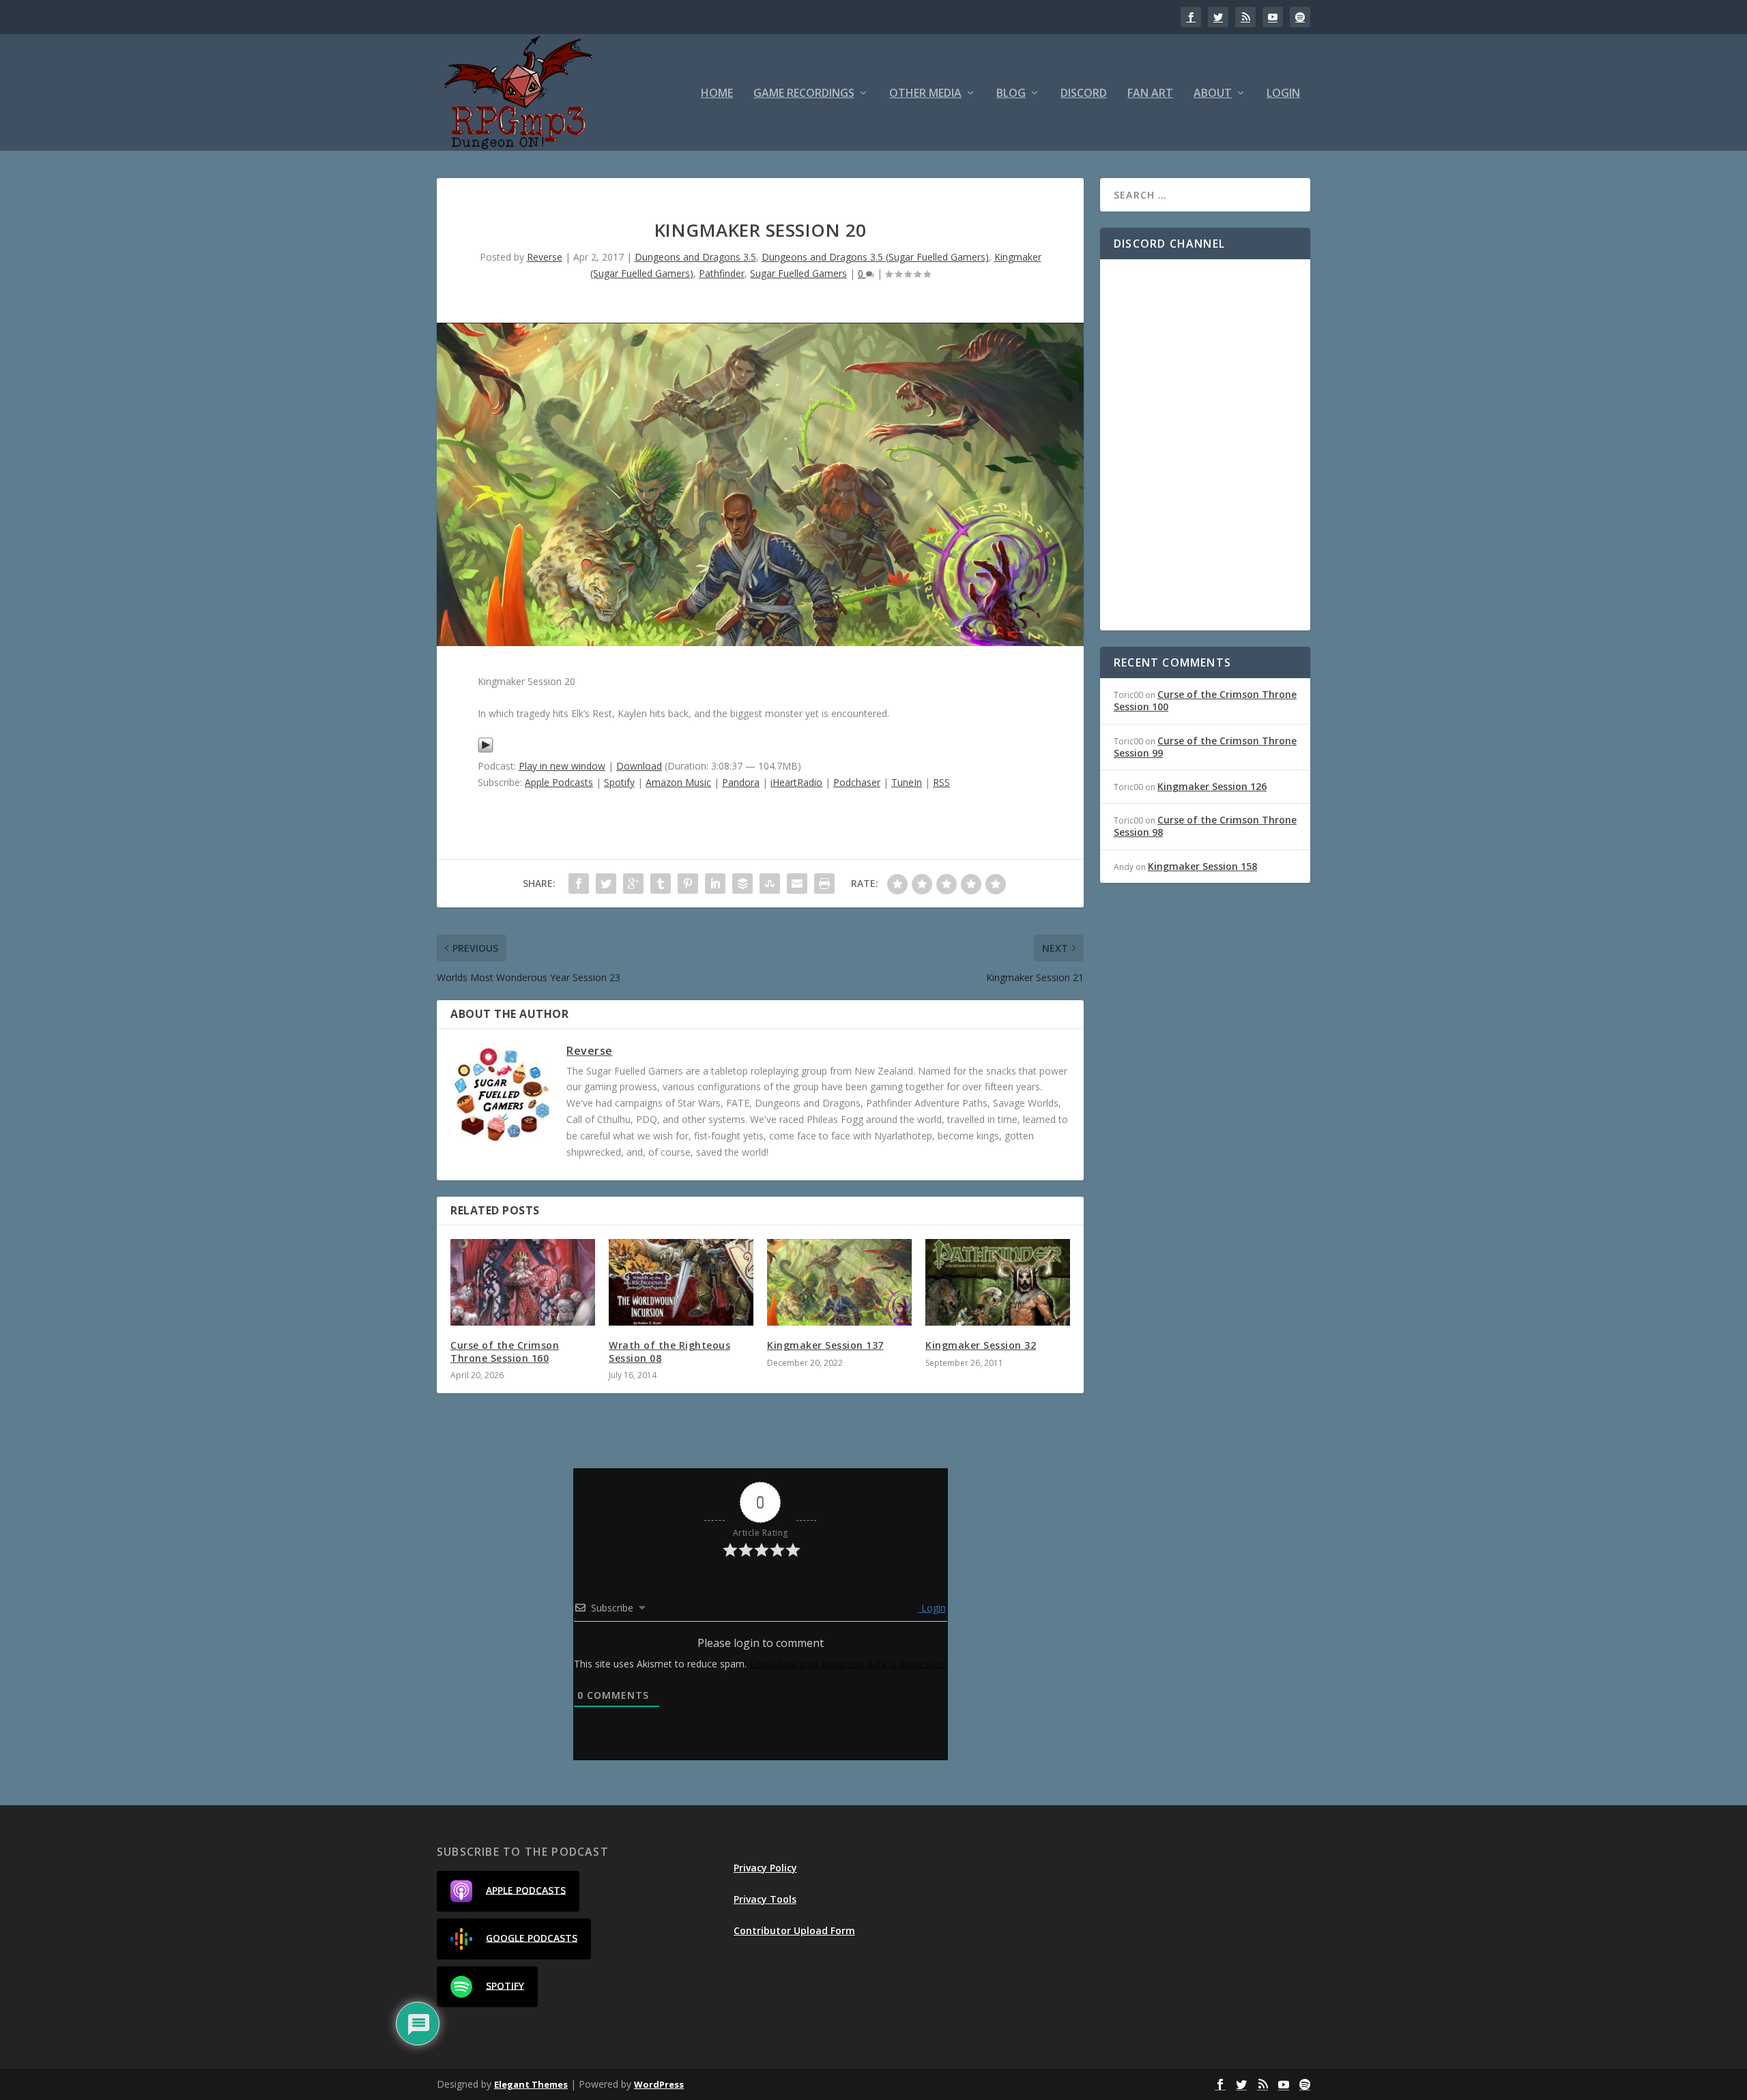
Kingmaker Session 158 (1202, 866)
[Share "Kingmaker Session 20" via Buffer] (742, 884)
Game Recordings (804, 94)
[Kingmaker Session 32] (998, 1282)
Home (717, 94)
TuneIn (907, 782)
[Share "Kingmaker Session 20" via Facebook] (579, 884)
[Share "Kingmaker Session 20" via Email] (797, 884)
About (1213, 94)
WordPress (659, 2084)
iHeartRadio (796, 782)
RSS (941, 782)
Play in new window (562, 766)
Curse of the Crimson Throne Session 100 (1205, 700)
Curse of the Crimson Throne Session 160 (505, 1351)
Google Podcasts (532, 1937)
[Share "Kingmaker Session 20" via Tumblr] (661, 884)
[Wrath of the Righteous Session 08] (681, 1282)
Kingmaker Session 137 (825, 1345)
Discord (1084, 94)
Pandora (741, 782)
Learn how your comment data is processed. (848, 1664)
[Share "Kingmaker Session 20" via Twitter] (606, 884)
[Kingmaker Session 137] (839, 1282)
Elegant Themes (531, 2084)
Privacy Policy (765, 1868)
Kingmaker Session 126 (1212, 786)
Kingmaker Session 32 (981, 1345)
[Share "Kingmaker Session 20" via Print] (824, 884)
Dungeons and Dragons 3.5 (695, 257)
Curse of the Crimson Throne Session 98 (1205, 826)
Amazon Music (678, 782)
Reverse (545, 257)
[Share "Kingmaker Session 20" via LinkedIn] (715, 884)
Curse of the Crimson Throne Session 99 (1205, 747)
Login (1283, 94)
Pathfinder (722, 273)
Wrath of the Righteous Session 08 (669, 1351)
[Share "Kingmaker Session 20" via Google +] (633, 884)
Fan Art (1150, 94)
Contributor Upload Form (794, 1930)
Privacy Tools (765, 1899)
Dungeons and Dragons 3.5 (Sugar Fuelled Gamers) (875, 257)
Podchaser (857, 782)
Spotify (619, 782)
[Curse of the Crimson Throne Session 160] (523, 1282)
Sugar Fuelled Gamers (798, 273)
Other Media (925, 94)
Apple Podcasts (559, 782)
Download (639, 766)
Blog (1011, 94)
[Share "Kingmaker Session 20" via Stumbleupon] (770, 884)
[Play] (486, 749)
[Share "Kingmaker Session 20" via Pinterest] (688, 884)
